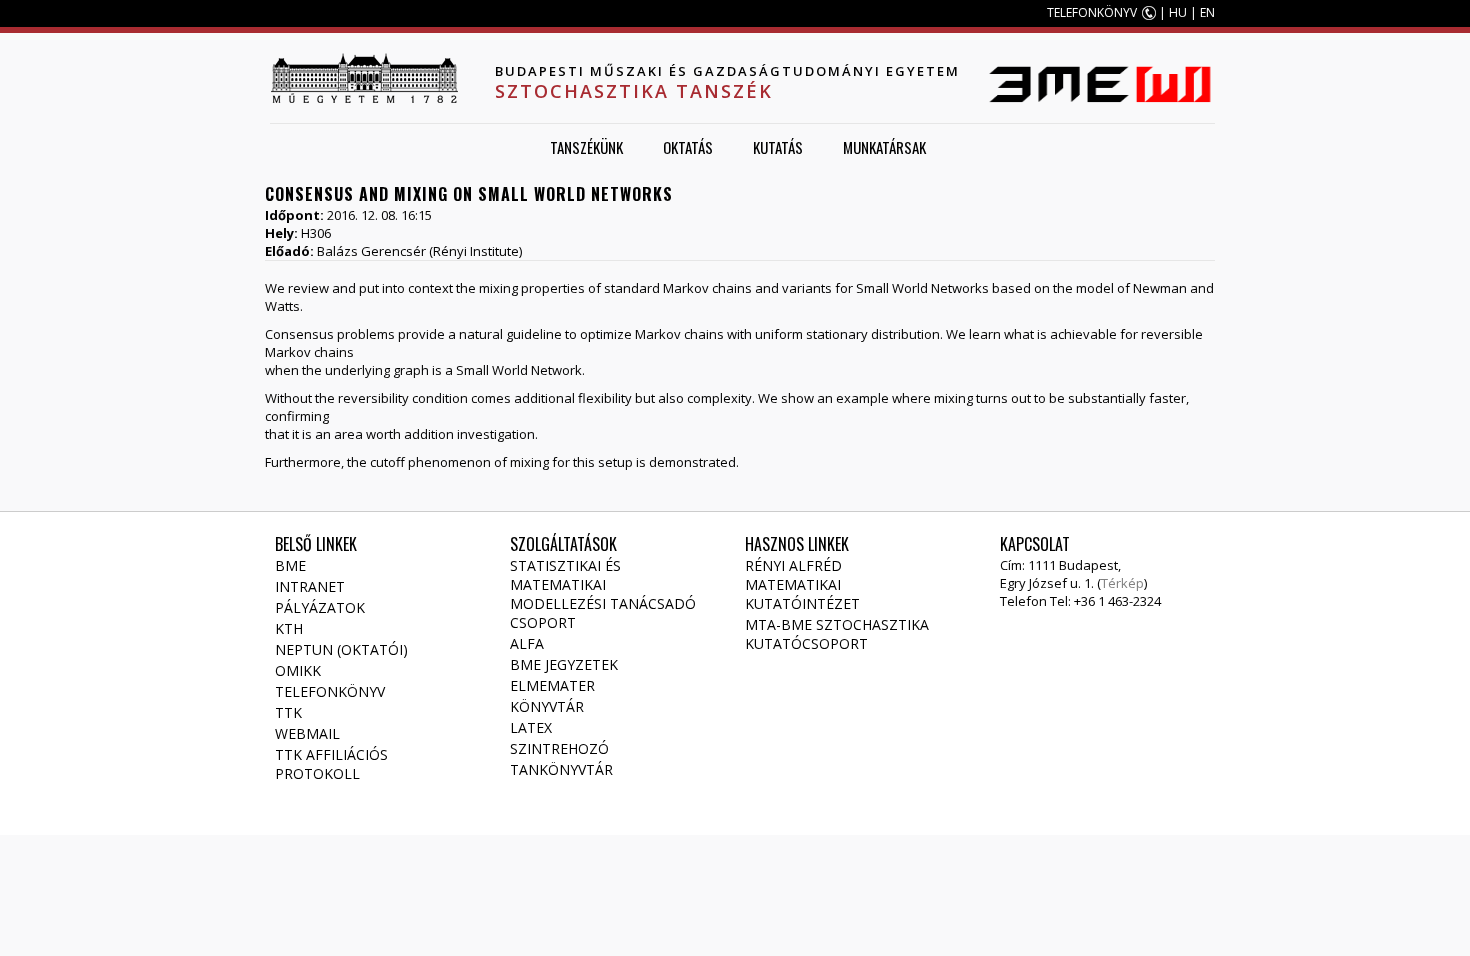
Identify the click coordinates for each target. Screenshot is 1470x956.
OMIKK (298, 670)
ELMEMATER (552, 685)
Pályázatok (320, 607)
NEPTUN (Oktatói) (341, 649)
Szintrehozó (559, 748)
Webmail (307, 733)
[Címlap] (364, 78)
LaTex (531, 727)
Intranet (310, 586)
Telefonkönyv (330, 691)
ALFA (527, 643)
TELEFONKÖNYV (1092, 12)
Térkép (1122, 583)
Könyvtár (547, 706)
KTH (289, 628)
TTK (288, 712)
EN (1207, 12)
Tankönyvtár (561, 769)
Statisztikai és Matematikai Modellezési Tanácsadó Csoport (603, 594)
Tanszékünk (586, 147)
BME (290, 565)
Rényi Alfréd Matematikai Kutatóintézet (802, 584)
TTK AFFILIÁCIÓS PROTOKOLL (331, 764)
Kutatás (778, 147)
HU (1178, 12)
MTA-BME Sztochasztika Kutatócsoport (837, 634)
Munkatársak (884, 147)
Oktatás (688, 147)
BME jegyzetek (564, 664)
